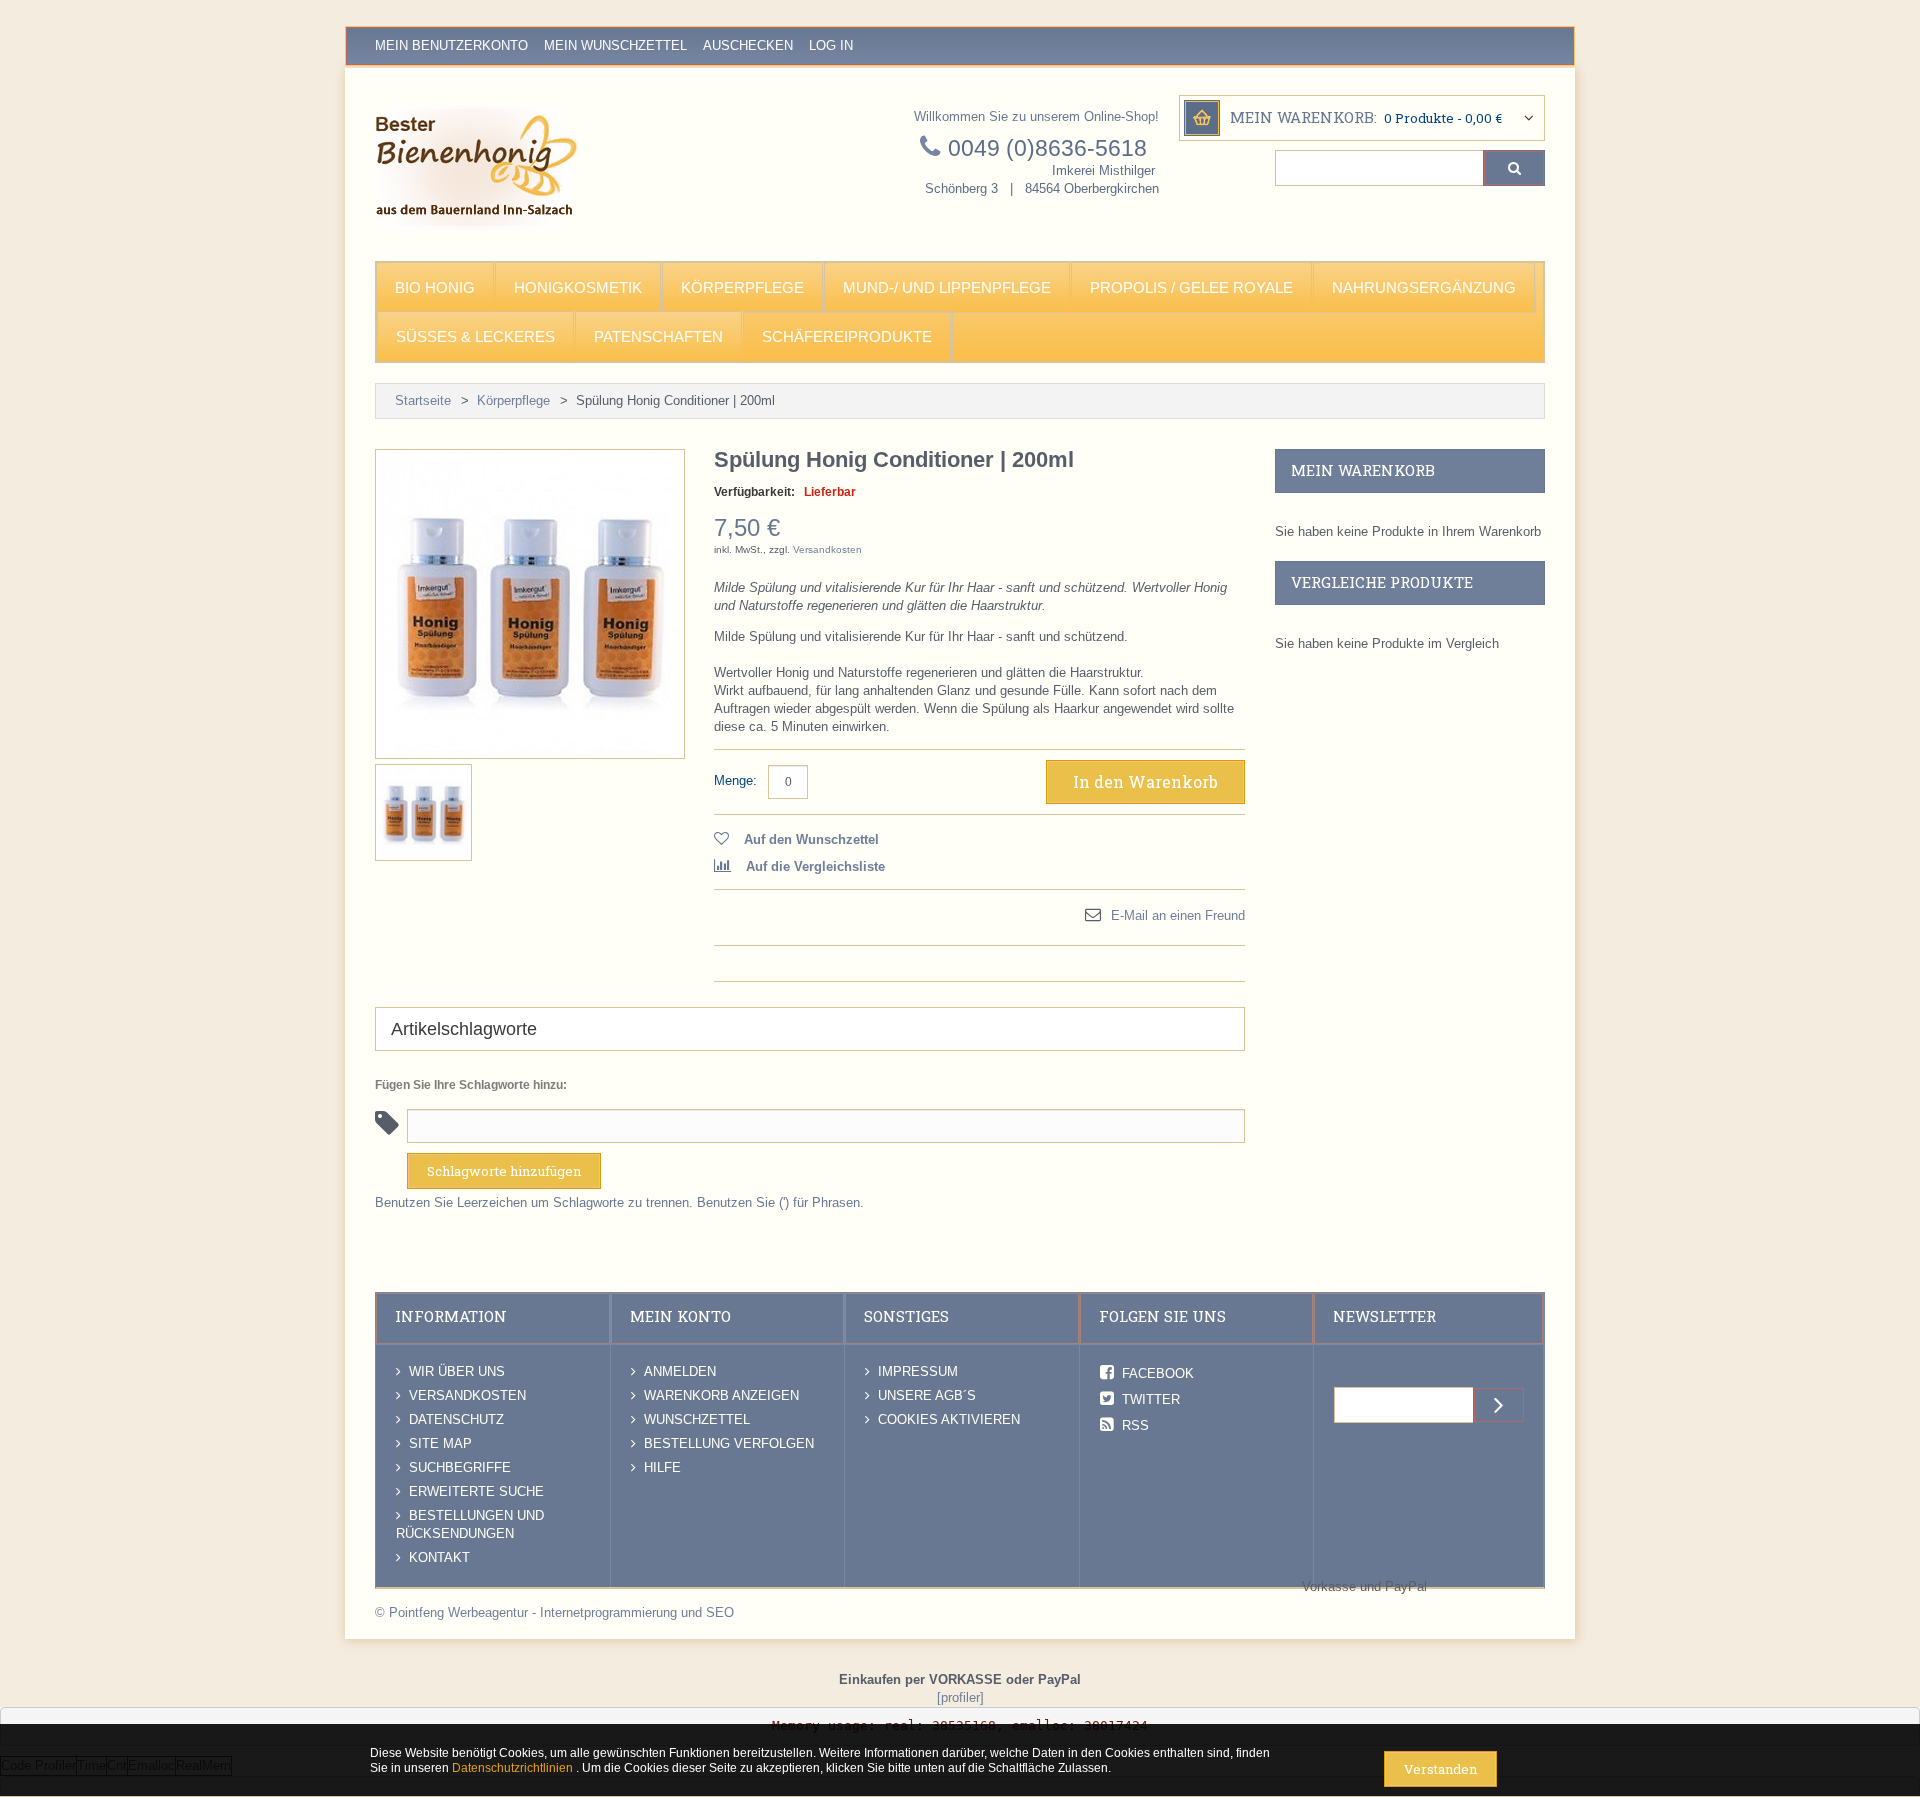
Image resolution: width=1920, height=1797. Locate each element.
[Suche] (1514, 168)
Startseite (423, 400)
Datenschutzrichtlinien (514, 1768)
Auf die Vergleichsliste (815, 866)
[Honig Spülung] (423, 812)
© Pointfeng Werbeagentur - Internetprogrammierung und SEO (554, 1612)
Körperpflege (513, 400)
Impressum (918, 1371)
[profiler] (960, 1697)
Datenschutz (456, 1419)
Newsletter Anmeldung (1398, 1371)
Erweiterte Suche (476, 1491)
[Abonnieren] (1499, 1405)
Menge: (735, 780)
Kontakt (439, 1557)
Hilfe (662, 1467)
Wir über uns (457, 1371)
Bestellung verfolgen (729, 1443)
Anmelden (680, 1371)
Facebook (1158, 1373)
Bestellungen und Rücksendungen (470, 1524)
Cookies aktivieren (949, 1419)
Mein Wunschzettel (615, 45)
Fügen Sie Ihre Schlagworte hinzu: (471, 1085)
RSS (1135, 1425)
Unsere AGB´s (927, 1395)
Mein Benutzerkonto (451, 45)
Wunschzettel (697, 1419)
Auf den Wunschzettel (811, 839)
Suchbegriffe (460, 1467)
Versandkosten (827, 549)
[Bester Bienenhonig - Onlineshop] (476, 168)
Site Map (440, 1443)
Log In (831, 45)
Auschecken (748, 45)
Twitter (1151, 1399)
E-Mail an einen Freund (1178, 915)
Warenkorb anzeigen (721, 1395)
